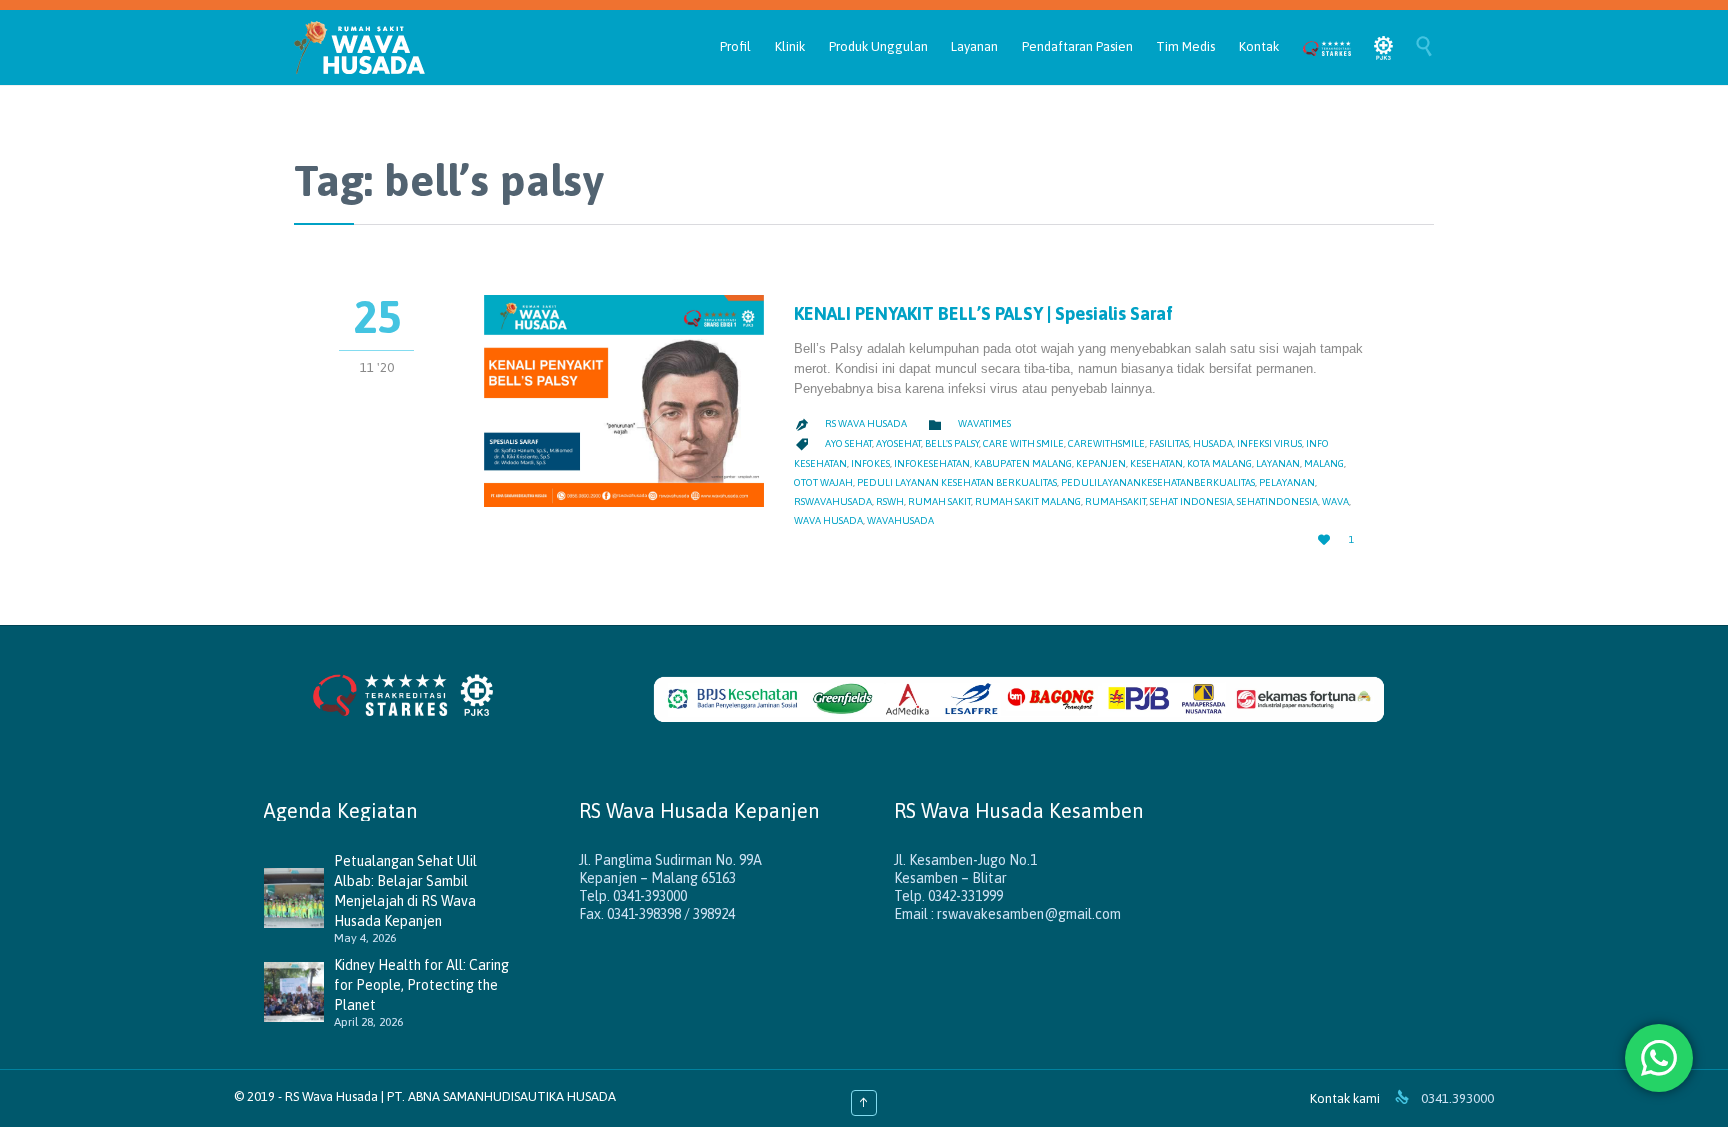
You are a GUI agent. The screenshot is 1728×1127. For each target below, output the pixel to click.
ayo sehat (848, 443)
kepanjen (1101, 463)
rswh (890, 501)
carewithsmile (1106, 443)
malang (1324, 463)
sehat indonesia (1191, 501)
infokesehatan (932, 463)
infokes (870, 463)
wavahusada (900, 520)
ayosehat (898, 443)
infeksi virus (1269, 443)
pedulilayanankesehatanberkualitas (1158, 482)
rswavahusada (833, 501)
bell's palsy (952, 443)
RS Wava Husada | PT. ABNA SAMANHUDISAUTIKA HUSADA (450, 1096)
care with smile (1023, 443)
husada (1213, 443)
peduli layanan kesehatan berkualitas (957, 482)
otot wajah (823, 482)
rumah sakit (939, 501)
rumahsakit (1115, 501)
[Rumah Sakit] (359, 47)
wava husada (828, 520)
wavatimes (984, 423)
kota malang (1219, 463)
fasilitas (1169, 443)
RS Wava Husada (866, 423)
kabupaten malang (1023, 463)
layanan (1278, 463)
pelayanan (1287, 482)
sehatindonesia (1277, 501)
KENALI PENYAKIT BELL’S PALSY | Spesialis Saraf (983, 313)
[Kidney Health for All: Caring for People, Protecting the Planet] (299, 992)
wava (1335, 501)
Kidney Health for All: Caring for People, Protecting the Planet (421, 985)
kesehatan (1156, 463)
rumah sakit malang (1028, 501)
